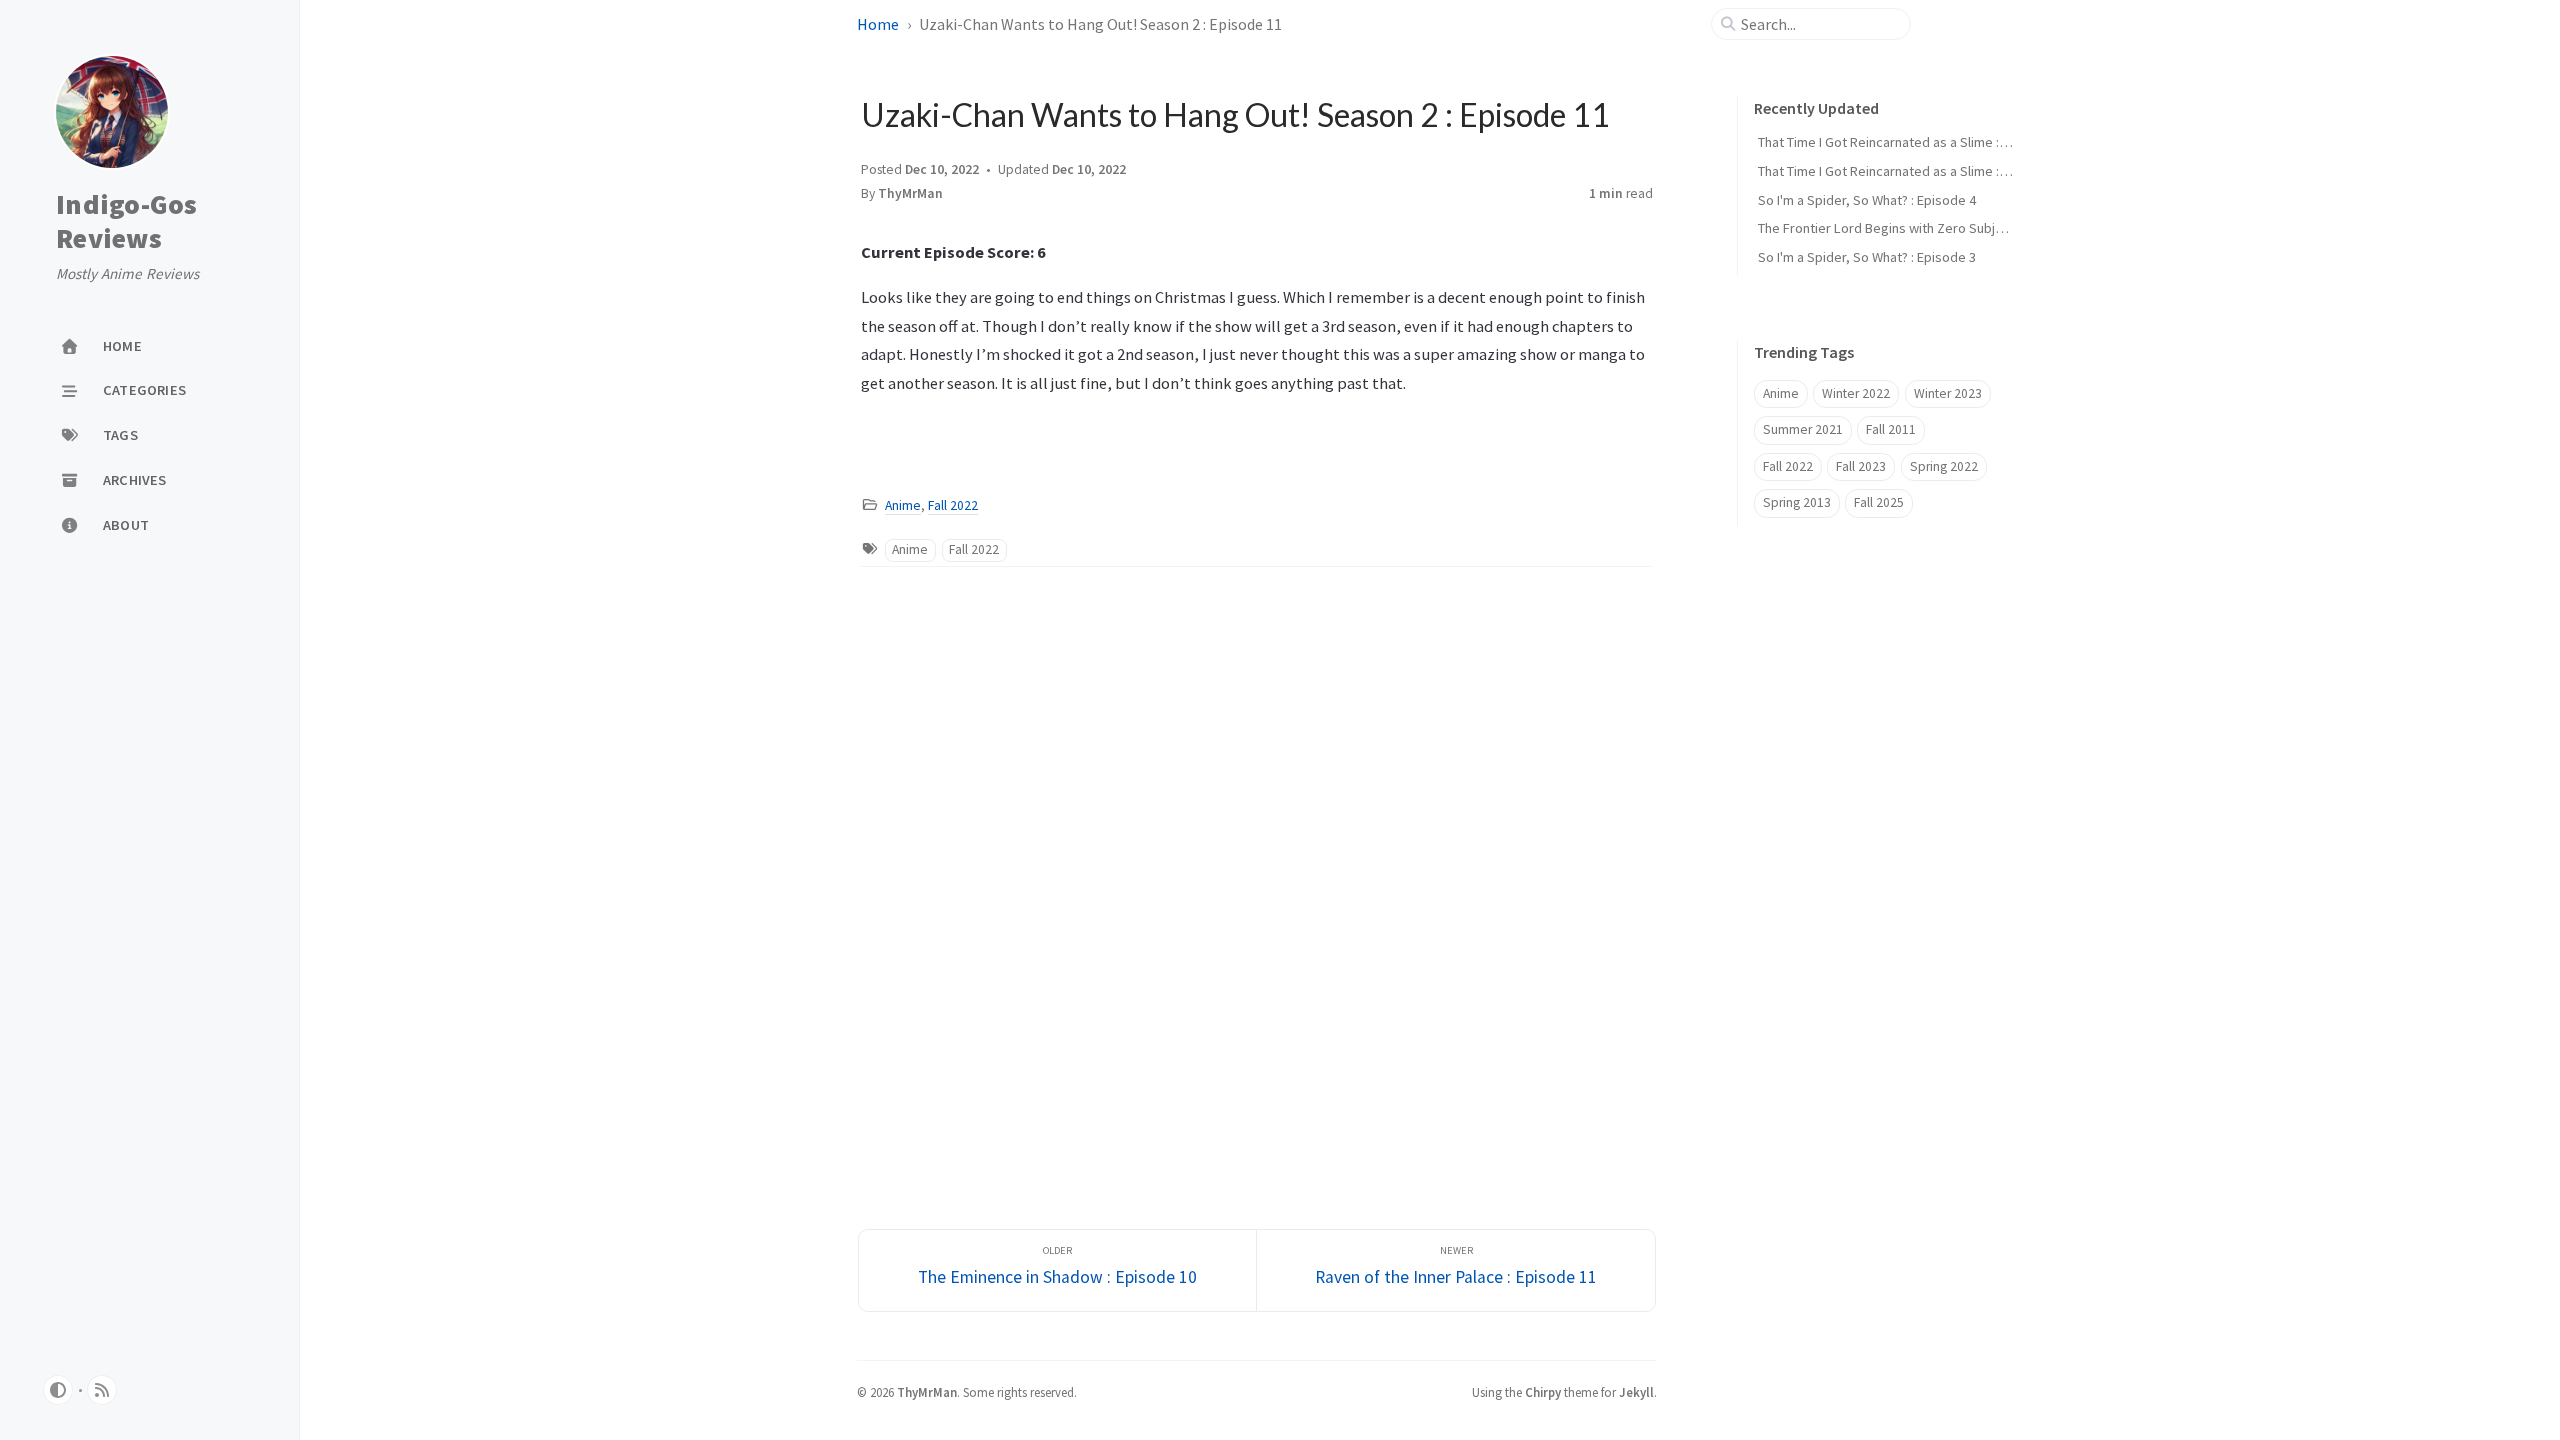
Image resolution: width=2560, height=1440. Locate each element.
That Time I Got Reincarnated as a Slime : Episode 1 (1909, 171)
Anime (903, 505)
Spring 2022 (1944, 466)
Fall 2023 (1861, 466)
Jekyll (1636, 1392)
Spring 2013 (1797, 502)
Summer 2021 (1803, 429)
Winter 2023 (1948, 393)
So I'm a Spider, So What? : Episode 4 (1867, 200)
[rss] (102, 1390)
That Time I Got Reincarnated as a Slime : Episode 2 (1909, 142)
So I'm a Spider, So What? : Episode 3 (1867, 257)
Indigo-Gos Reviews (127, 221)
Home (878, 24)
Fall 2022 (953, 505)
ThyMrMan (910, 193)
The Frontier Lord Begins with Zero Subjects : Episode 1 (1924, 228)
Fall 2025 (1879, 502)
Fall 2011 (1891, 429)
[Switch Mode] (58, 1390)
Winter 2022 (1856, 393)
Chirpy (1543, 1392)
